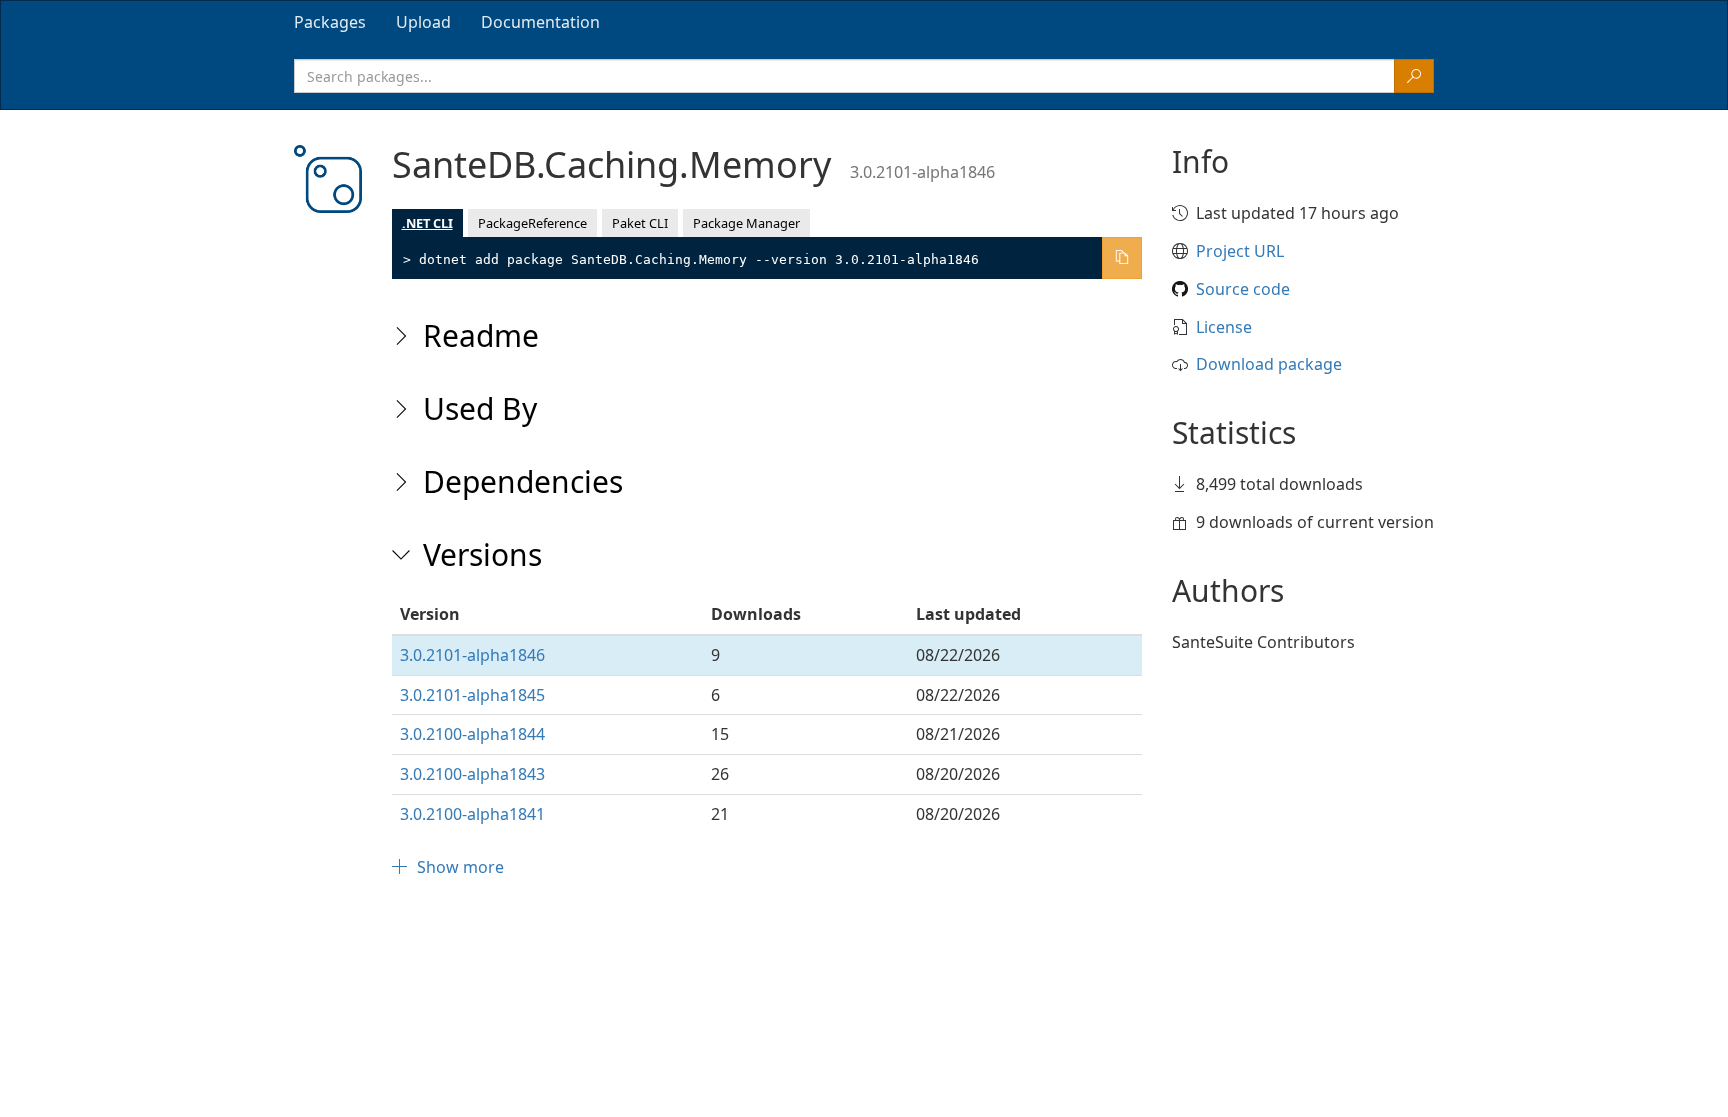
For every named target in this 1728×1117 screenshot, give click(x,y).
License (1224, 327)
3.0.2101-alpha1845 (472, 695)
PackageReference (532, 223)
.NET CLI (427, 223)
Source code (1243, 289)
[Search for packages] (1414, 76)
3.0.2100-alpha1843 (472, 774)
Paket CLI (640, 223)
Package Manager (746, 223)
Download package (1269, 364)
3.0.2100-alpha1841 (472, 814)
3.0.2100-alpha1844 (472, 734)
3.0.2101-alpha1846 (472, 655)
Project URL (1240, 251)
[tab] (330, 22)
